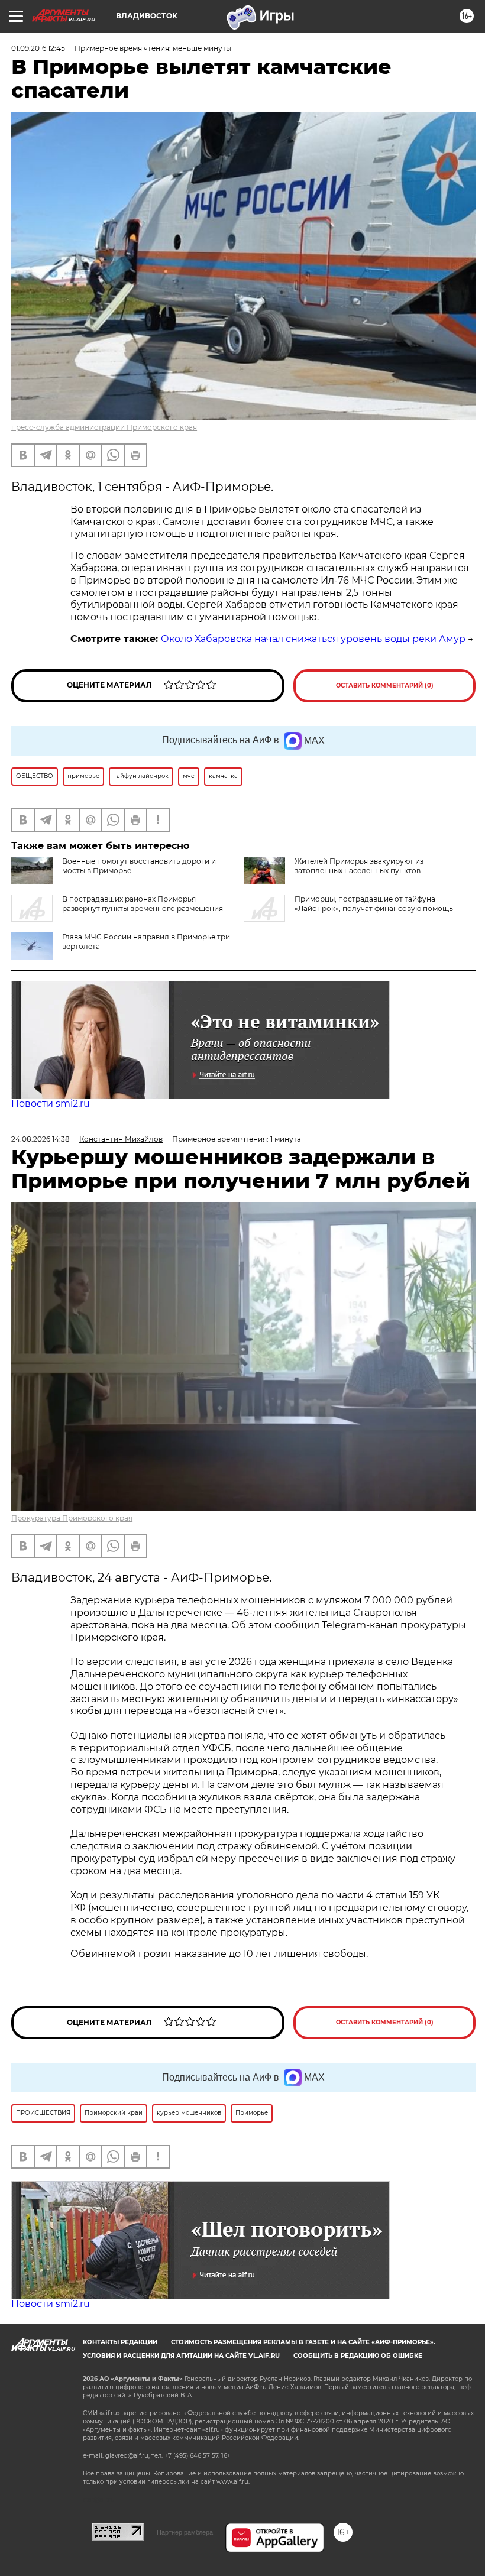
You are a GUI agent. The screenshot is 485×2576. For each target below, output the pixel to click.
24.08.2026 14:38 (41, 1139)
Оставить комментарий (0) (385, 686)
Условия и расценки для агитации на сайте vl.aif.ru (181, 2356)
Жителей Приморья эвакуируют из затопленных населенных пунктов (359, 866)
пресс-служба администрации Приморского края (104, 427)
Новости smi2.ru (51, 1104)
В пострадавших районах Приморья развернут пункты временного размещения (143, 904)
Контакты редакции (120, 2342)
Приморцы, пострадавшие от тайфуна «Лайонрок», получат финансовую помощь (374, 904)
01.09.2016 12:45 (38, 48)
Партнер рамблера (185, 2532)
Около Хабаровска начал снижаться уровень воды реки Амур (313, 639)
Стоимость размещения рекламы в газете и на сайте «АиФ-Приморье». (303, 2342)
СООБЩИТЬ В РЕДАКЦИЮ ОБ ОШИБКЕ (358, 2356)
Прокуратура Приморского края (72, 1518)
